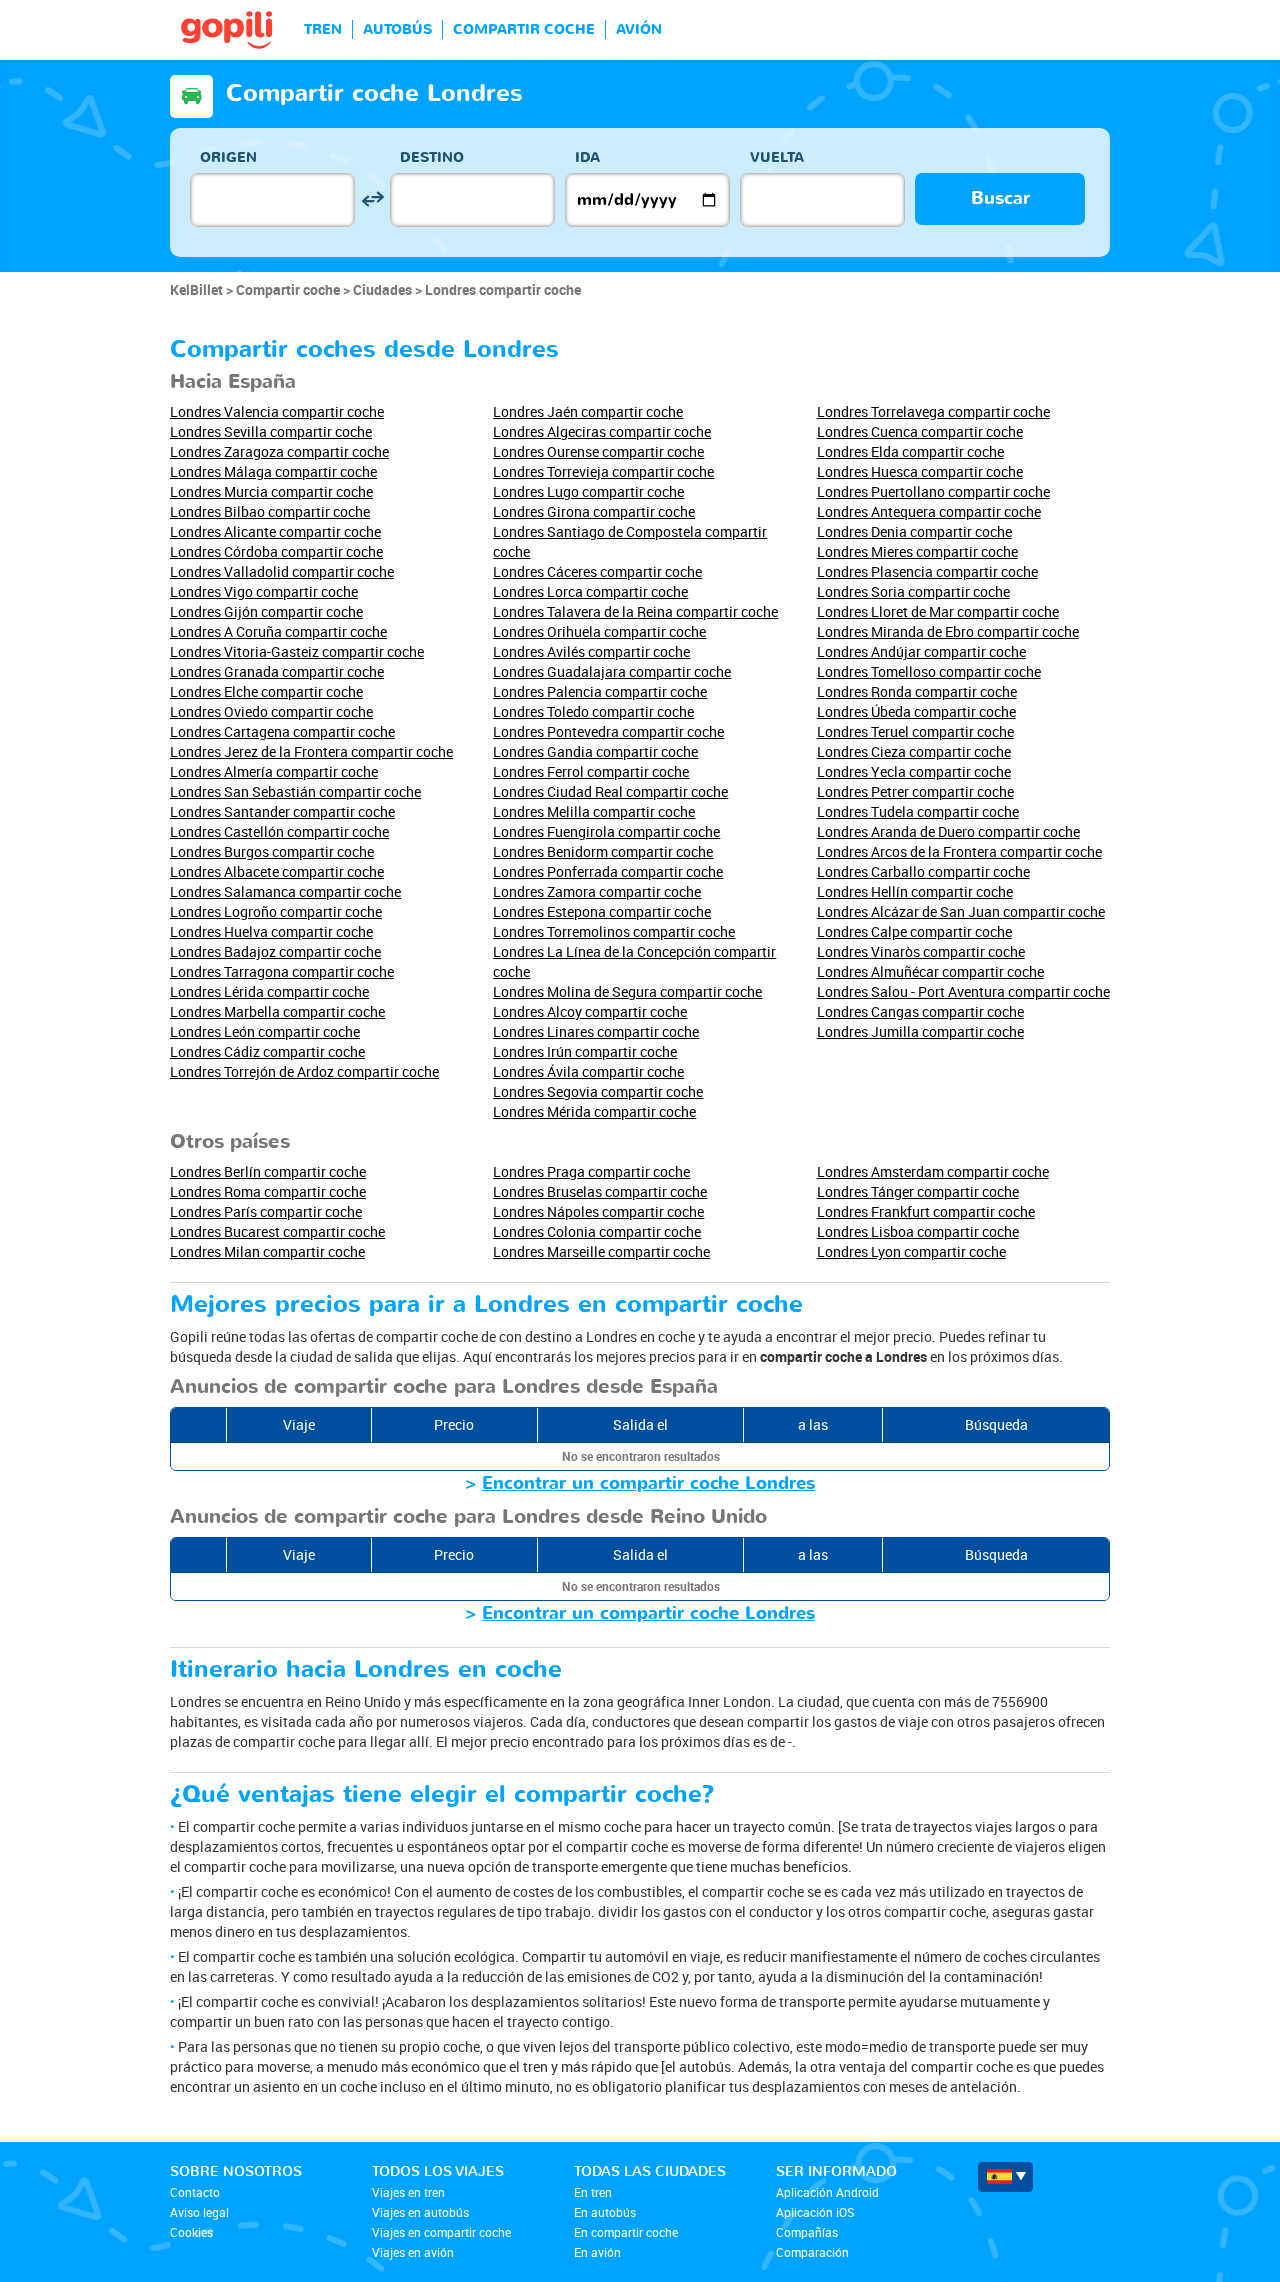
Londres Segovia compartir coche (598, 1091)
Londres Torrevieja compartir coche (603, 471)
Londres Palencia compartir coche (600, 691)
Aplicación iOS (815, 2212)
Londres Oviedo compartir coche (271, 711)
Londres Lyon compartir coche (911, 1251)
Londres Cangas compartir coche (920, 1011)
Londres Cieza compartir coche (914, 751)
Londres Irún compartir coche (585, 1051)
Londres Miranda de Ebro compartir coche (948, 631)
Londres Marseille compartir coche (601, 1251)
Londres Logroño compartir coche (276, 911)
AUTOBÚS (397, 29)
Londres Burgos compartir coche (272, 851)
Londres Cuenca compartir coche (920, 431)
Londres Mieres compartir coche (917, 551)
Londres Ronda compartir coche (917, 691)
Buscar (1000, 198)
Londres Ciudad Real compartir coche (610, 791)
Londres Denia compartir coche (914, 531)
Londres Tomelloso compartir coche (929, 671)
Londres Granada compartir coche (277, 671)
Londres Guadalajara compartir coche (612, 671)
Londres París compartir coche (266, 1211)
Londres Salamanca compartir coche (285, 891)
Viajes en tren (408, 2192)
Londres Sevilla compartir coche (271, 431)
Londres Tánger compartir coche (918, 1191)
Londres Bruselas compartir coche (600, 1191)
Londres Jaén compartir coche (588, 411)
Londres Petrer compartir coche (915, 791)
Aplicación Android (827, 2192)
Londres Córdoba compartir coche (276, 551)
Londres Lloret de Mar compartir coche (938, 611)
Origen (228, 157)
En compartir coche (626, 2232)
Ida (587, 157)
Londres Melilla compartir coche (594, 811)
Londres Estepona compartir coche (602, 911)
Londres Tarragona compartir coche (282, 971)
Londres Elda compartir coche (910, 451)
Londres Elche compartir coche (266, 691)
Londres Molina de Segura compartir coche (627, 991)
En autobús (605, 2212)
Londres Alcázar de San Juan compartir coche (961, 911)
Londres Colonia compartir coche (597, 1231)
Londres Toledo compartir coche (593, 711)
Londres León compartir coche (265, 1031)
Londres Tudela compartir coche (918, 811)
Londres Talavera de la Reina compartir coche (635, 611)
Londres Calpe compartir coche (914, 931)
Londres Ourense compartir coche (598, 451)
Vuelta (777, 157)
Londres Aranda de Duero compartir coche (948, 831)
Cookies (191, 2232)
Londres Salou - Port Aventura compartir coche (963, 991)
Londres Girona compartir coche (594, 511)
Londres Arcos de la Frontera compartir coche (959, 851)
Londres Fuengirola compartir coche (606, 831)
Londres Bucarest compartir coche (277, 1231)
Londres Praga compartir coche (591, 1171)
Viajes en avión (413, 2252)
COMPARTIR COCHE (524, 29)
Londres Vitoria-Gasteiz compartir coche (297, 651)
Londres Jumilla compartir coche (920, 1031)
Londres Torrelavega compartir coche (933, 411)
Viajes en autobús (420, 2212)
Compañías (807, 2232)
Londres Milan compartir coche (267, 1251)
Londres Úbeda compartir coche (916, 711)
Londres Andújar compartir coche (921, 651)
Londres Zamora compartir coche (597, 891)
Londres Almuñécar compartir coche (930, 971)
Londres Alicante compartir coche (275, 531)
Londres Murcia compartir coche (271, 491)
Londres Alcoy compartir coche (590, 1011)
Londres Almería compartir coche (274, 771)
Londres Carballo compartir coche (923, 871)
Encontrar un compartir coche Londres (648, 1483)
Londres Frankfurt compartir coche (926, 1211)
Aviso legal (199, 2212)
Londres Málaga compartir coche (273, 471)
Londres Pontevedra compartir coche (608, 731)
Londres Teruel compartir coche (915, 731)
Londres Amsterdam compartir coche (933, 1171)
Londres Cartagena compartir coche (282, 731)
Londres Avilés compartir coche (591, 651)
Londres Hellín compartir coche (915, 891)
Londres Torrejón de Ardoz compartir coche (304, 1071)
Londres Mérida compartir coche (594, 1111)
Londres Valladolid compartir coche (282, 571)
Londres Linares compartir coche (596, 1031)
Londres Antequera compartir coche (929, 511)
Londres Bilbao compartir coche (270, 511)
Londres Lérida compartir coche (269, 991)
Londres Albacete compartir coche (277, 871)
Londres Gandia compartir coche (595, 751)
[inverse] (372, 199)
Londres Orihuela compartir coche (599, 631)
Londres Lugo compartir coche (588, 491)
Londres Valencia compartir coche (277, 411)
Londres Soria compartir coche (913, 591)
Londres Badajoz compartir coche (275, 951)
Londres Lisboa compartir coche (918, 1231)
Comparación (812, 2252)
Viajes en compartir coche (441, 2232)
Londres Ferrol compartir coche (591, 771)
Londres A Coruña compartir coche (278, 631)
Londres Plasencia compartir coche (927, 571)
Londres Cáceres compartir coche (597, 571)
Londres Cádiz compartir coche (267, 1051)
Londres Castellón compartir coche (279, 831)
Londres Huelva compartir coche (271, 931)
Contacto (195, 2192)
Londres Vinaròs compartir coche (921, 951)
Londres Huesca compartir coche (920, 471)
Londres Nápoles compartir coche (598, 1211)
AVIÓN (639, 29)
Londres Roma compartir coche (268, 1191)
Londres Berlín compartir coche (268, 1171)
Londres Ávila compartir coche (588, 1071)
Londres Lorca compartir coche (590, 591)
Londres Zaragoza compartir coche (279, 451)
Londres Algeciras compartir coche (602, 431)
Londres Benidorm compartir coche (603, 851)
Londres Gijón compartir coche (266, 611)
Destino (432, 157)
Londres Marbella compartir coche (277, 1011)
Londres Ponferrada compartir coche (608, 871)
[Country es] (1005, 2177)
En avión (597, 2252)
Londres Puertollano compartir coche (933, 491)
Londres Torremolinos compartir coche (614, 931)
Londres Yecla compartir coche (914, 771)
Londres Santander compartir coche (282, 811)
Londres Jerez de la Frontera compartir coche (311, 751)
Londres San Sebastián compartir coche (295, 791)
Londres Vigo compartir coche (264, 591)
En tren (593, 2192)
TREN (323, 29)
